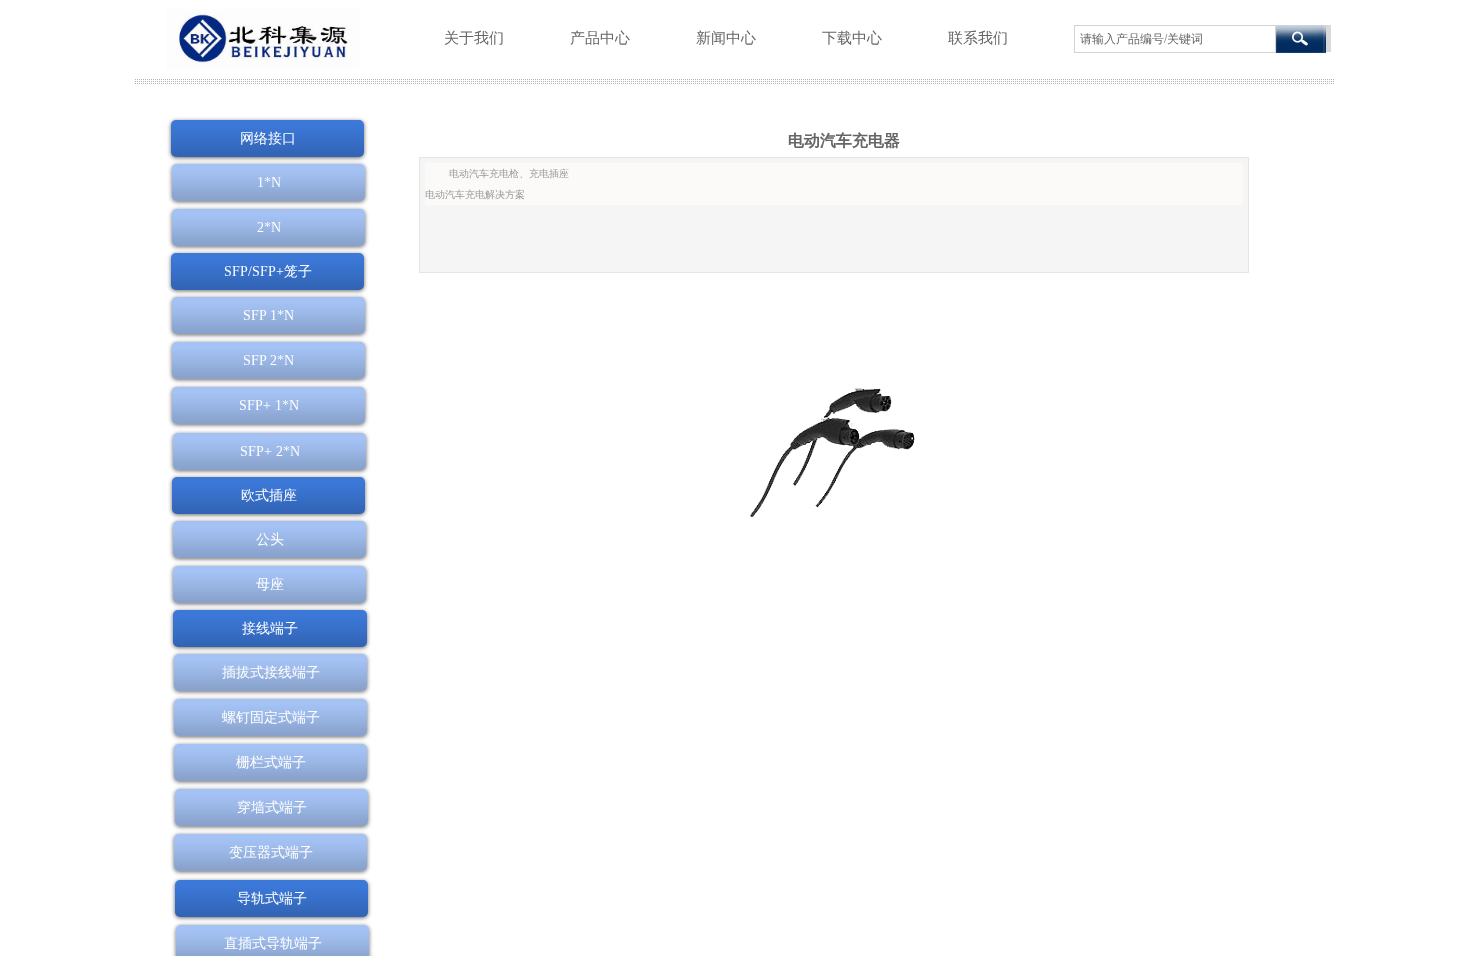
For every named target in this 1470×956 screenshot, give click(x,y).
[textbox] (1175, 39)
